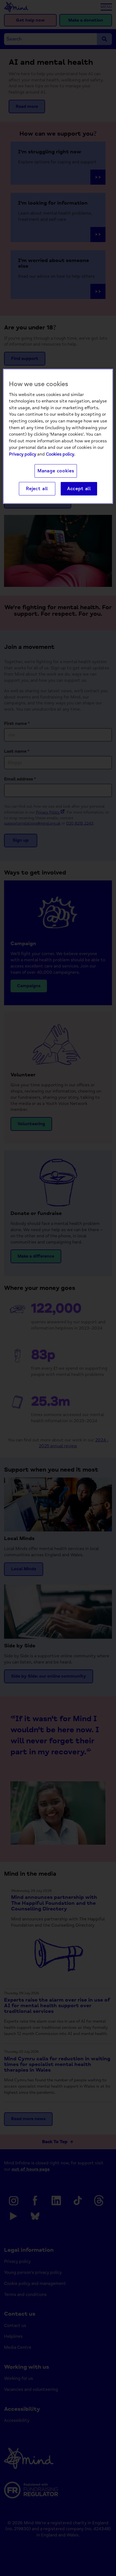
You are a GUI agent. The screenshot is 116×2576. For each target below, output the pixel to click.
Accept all (79, 489)
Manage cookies (56, 471)
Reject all (37, 489)
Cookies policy (60, 454)
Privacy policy (23, 454)
